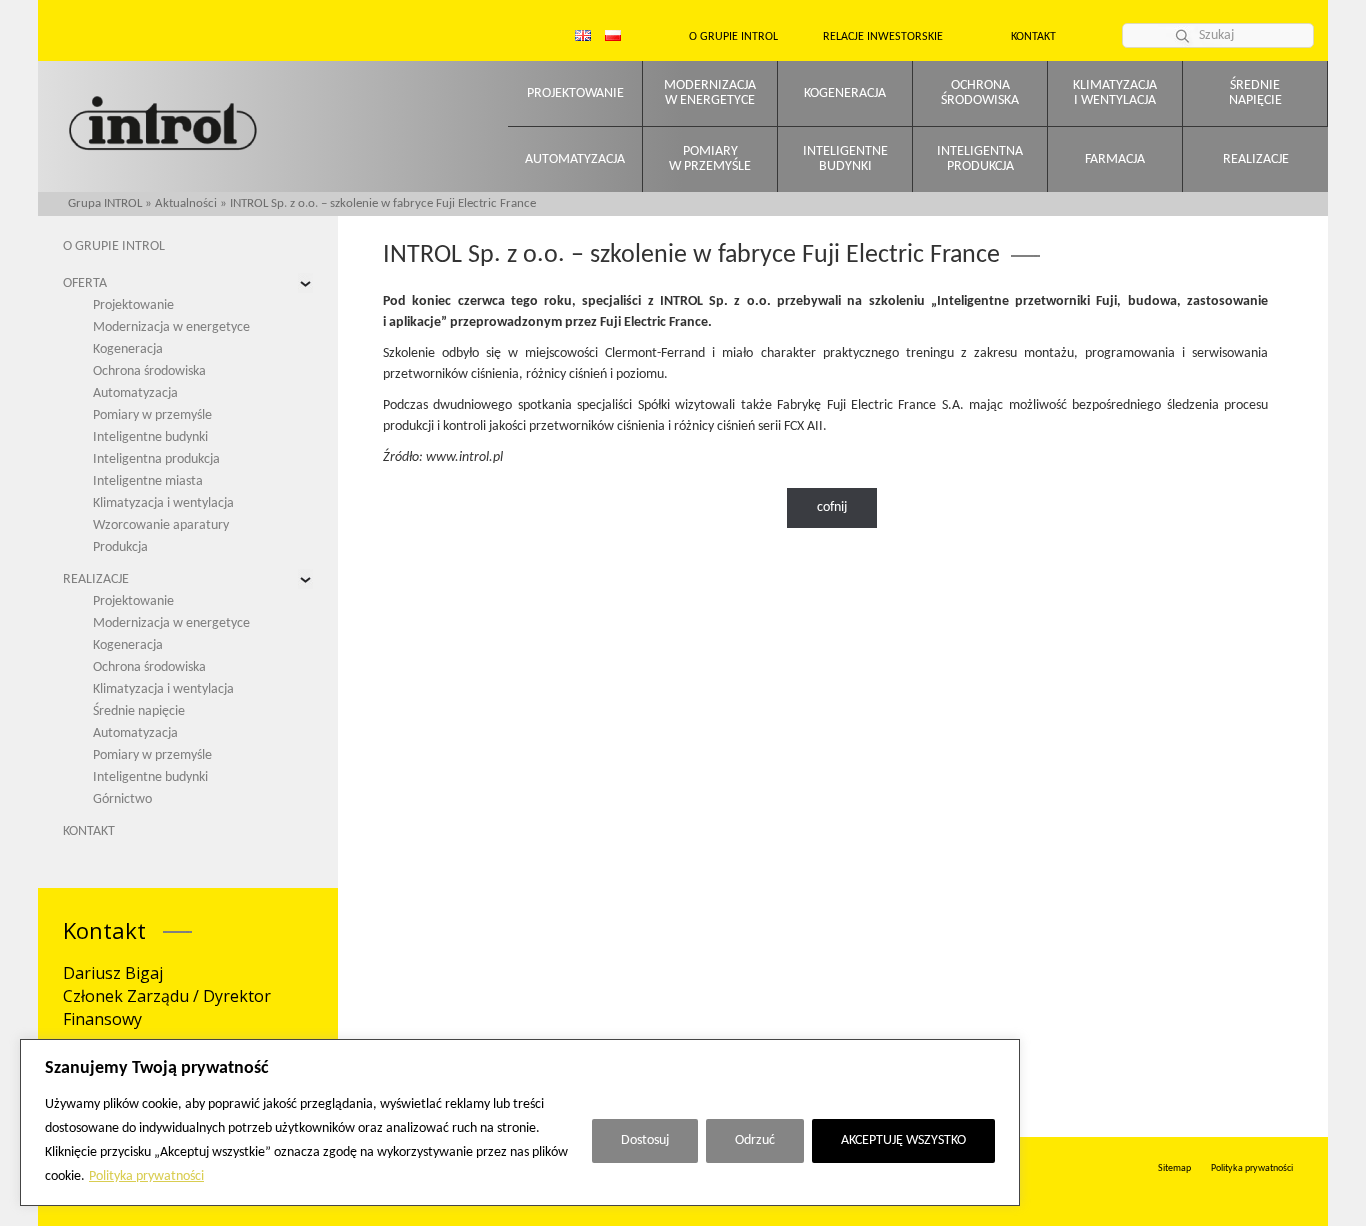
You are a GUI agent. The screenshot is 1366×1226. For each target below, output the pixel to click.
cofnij (832, 507)
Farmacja (1115, 159)
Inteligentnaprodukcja (980, 159)
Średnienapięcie (1255, 93)
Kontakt (1033, 37)
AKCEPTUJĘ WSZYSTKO (903, 1140)
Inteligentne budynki (150, 437)
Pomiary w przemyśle (152, 415)
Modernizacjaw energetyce (710, 93)
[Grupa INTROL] (163, 125)
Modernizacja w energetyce (171, 327)
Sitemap (1174, 1168)
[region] (520, 1122)
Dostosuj (645, 1140)
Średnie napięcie (139, 711)
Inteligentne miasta (148, 481)
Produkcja (120, 547)
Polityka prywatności (146, 1176)
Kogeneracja (845, 93)
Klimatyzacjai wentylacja (1115, 93)
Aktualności (186, 203)
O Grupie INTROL (114, 246)
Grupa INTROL (105, 203)
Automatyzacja (575, 159)
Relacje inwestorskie (883, 37)
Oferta (85, 283)
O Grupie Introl (733, 37)
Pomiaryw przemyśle (710, 159)
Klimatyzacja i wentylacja (163, 503)
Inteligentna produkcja (156, 459)
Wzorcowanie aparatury (161, 525)
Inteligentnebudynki (845, 159)
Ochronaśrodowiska (980, 93)
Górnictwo (122, 799)
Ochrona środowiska (149, 371)
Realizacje (1256, 159)
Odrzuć (755, 1140)
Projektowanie (575, 93)
